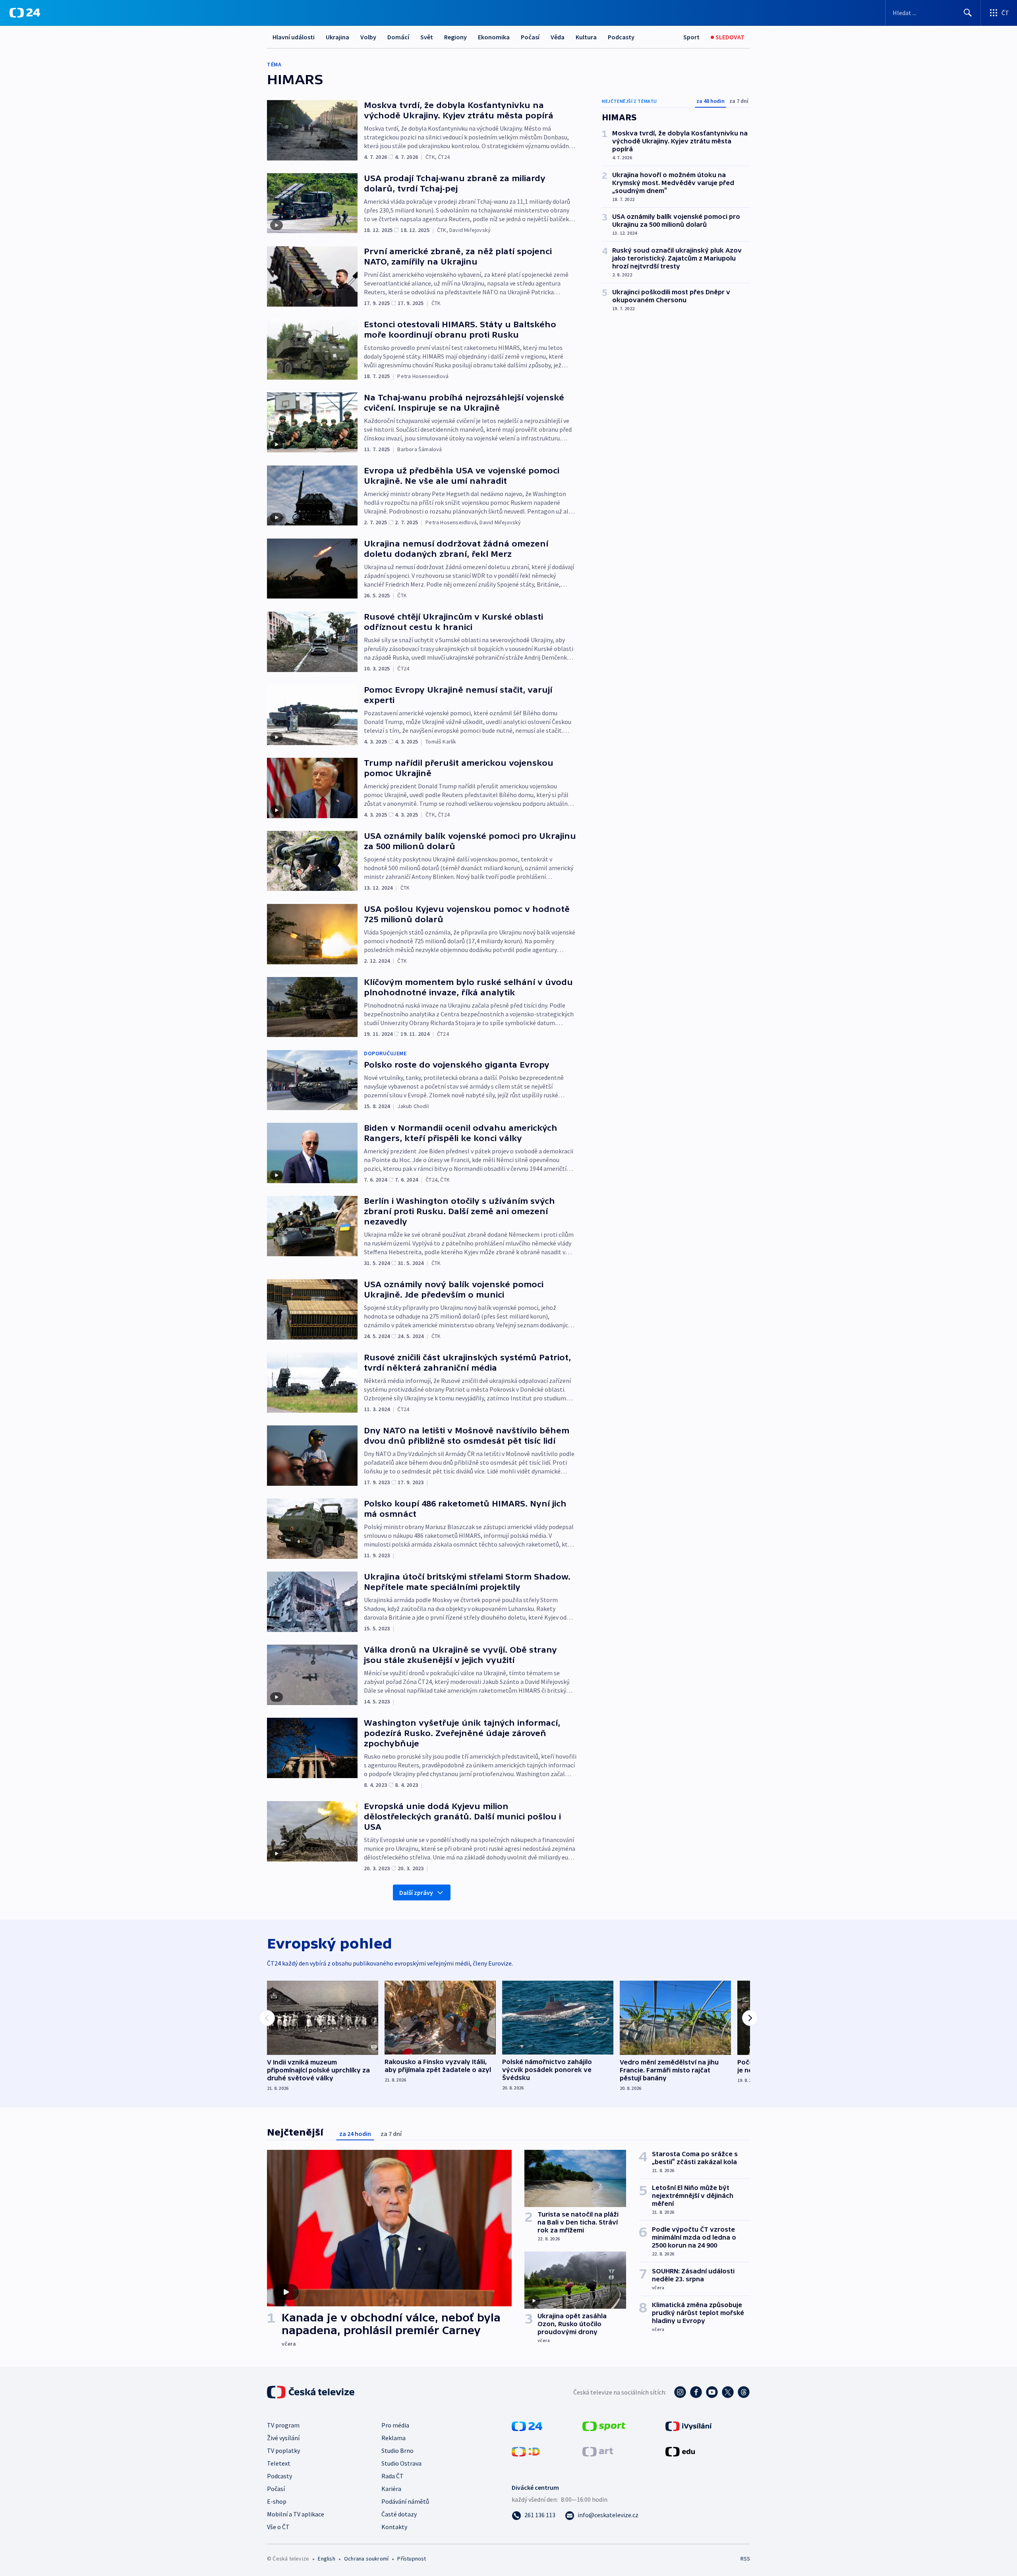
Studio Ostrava (401, 2463)
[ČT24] (25, 13)
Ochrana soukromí (366, 2559)
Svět (427, 37)
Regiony (455, 37)
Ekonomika (494, 37)
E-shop (277, 2501)
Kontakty (394, 2527)
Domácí (398, 37)
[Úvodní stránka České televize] (311, 2392)
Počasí (530, 37)
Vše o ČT (278, 2527)
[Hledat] (968, 13)
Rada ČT (392, 2476)
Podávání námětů (405, 2501)
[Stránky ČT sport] (604, 2425)
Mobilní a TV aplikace (296, 2514)
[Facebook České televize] (696, 2392)
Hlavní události (294, 37)
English (326, 2559)
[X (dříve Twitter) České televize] (728, 2392)
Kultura (586, 37)
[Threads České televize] (744, 2392)
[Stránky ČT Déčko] (526, 2451)
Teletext (279, 2463)
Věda (558, 37)
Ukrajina (337, 37)
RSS (745, 2559)
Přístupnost (412, 2559)
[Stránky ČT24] (527, 2425)
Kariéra (391, 2489)
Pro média (395, 2425)
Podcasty (621, 37)
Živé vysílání (283, 2438)
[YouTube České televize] (712, 2392)
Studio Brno (397, 2450)
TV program (283, 2425)
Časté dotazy (399, 2514)
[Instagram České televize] (680, 2392)
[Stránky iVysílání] (689, 2425)
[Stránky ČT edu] (680, 2451)
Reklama (393, 2438)
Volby (368, 37)
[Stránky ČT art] (598, 2451)
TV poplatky (283, 2450)
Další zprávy (416, 1892)
